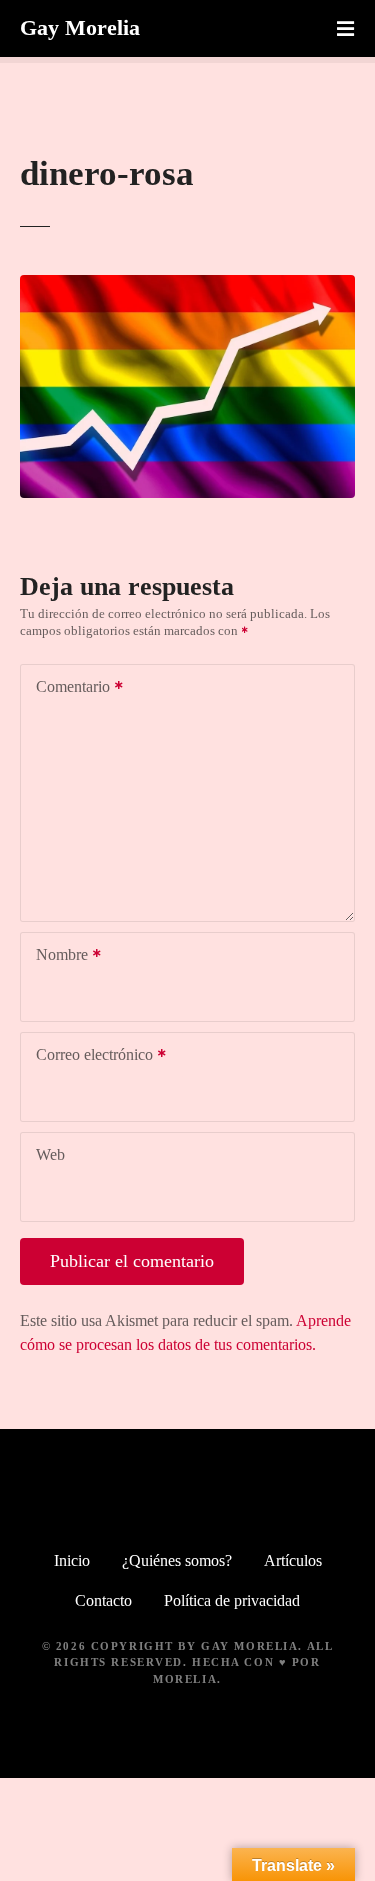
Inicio (72, 1560)
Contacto (103, 1600)
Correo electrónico (89, 1056)
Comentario (67, 688)
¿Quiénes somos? (177, 1560)
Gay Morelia (80, 27)
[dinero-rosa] (187, 286)
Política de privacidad (232, 1600)
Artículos (293, 1560)
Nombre (56, 956)
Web (50, 1154)
